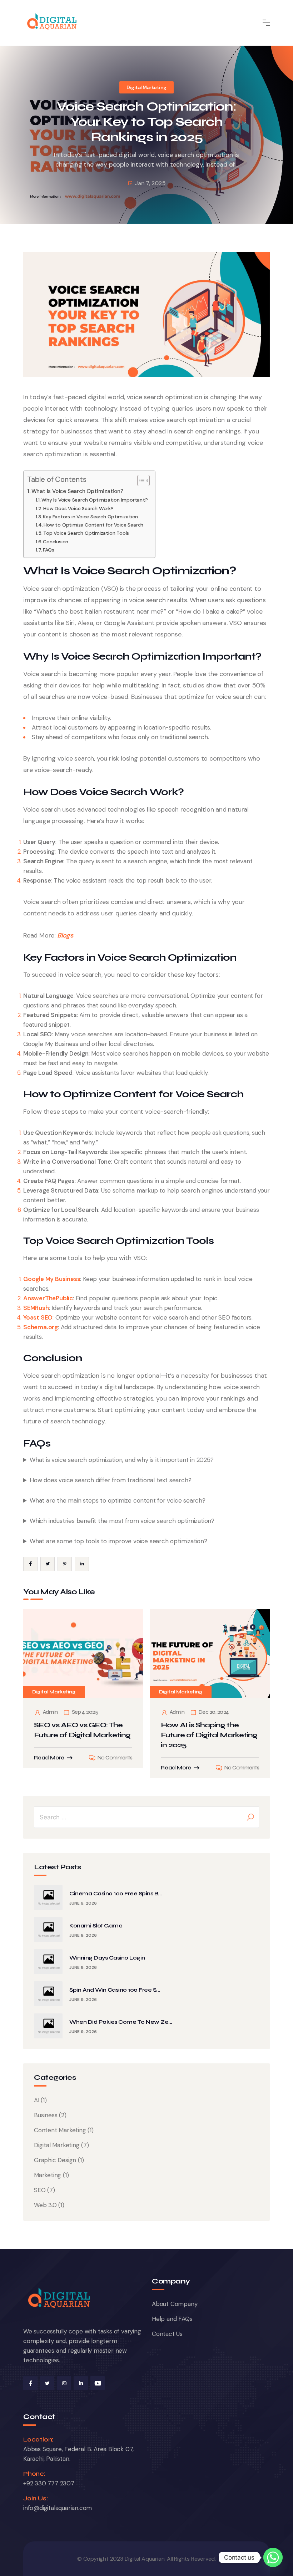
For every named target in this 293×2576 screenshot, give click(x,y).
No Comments (115, 1758)
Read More (49, 1758)
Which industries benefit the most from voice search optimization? (122, 1521)
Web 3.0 (45, 2205)
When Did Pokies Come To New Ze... (121, 2022)
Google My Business (52, 1279)
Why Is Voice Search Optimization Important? (95, 500)
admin (50, 1712)
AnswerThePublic (48, 1298)
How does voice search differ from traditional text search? (110, 1480)
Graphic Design (55, 2160)
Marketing (48, 2175)
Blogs (65, 935)
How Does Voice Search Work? (78, 508)
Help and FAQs (172, 2319)
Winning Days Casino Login (107, 1958)
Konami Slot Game (96, 1925)
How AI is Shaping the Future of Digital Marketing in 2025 (209, 1735)
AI (37, 2100)
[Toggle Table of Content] (140, 481)
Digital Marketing (146, 87)
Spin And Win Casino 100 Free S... (115, 1990)
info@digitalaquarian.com (58, 2508)
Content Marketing (60, 2130)
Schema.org (41, 1327)
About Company (175, 2304)
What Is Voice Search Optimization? (77, 491)
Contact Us (167, 2334)
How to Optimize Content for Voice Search (93, 525)
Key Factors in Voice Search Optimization (90, 517)
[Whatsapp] (273, 2557)
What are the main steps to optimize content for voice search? (118, 1500)
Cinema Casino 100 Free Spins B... (116, 1893)
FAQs (48, 550)
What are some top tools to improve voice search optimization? (118, 1541)
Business (46, 2115)
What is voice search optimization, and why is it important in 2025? (122, 1460)
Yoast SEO (38, 1317)
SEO (40, 2190)
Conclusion (56, 542)
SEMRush (36, 1308)
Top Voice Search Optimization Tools (86, 533)
